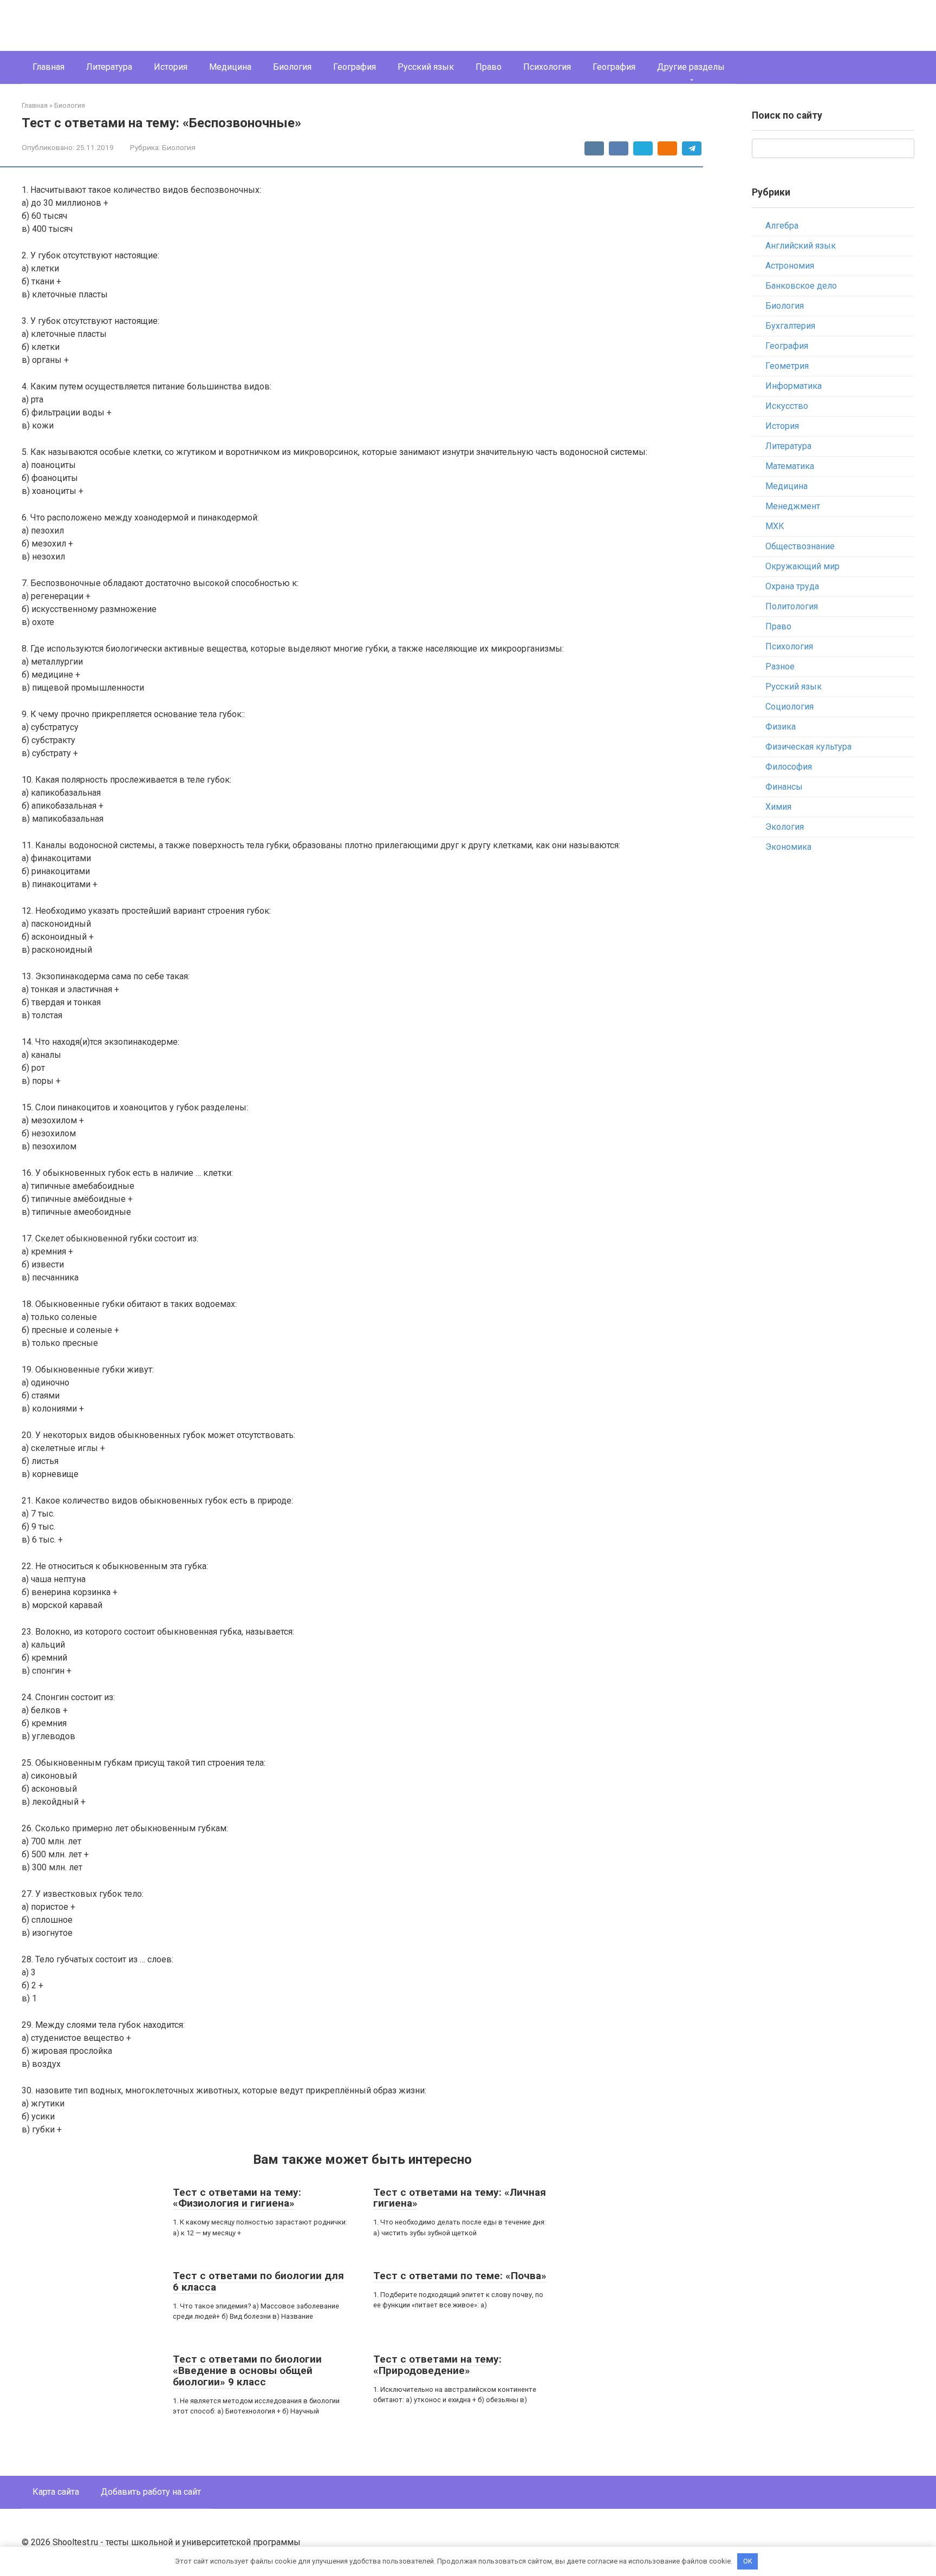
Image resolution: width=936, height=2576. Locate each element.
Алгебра (782, 226)
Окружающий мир (802, 566)
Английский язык (801, 246)
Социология (789, 707)
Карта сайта (56, 2492)
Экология (785, 827)
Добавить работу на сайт (151, 2492)
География (355, 67)
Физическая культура (808, 747)
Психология (547, 67)
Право (489, 67)
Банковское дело (801, 286)
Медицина (230, 67)
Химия (778, 807)
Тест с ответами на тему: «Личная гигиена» (460, 2198)
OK (748, 2561)
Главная (48, 67)
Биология (292, 67)
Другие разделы (691, 67)
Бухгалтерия (790, 326)
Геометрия (787, 366)
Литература (109, 67)
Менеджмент (793, 506)
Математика (790, 466)
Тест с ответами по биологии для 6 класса (258, 2281)
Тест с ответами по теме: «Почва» (460, 2276)
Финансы (784, 787)
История (171, 67)
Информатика (794, 386)
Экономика (788, 847)
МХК (775, 526)
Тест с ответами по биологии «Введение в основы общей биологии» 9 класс (247, 2370)
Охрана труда (792, 586)
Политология (792, 606)
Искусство (787, 406)
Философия (789, 767)
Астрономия (790, 266)
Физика (781, 727)
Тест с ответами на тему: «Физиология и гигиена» (237, 2198)
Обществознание (800, 546)
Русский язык (426, 67)
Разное (780, 666)
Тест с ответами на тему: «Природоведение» (437, 2365)
